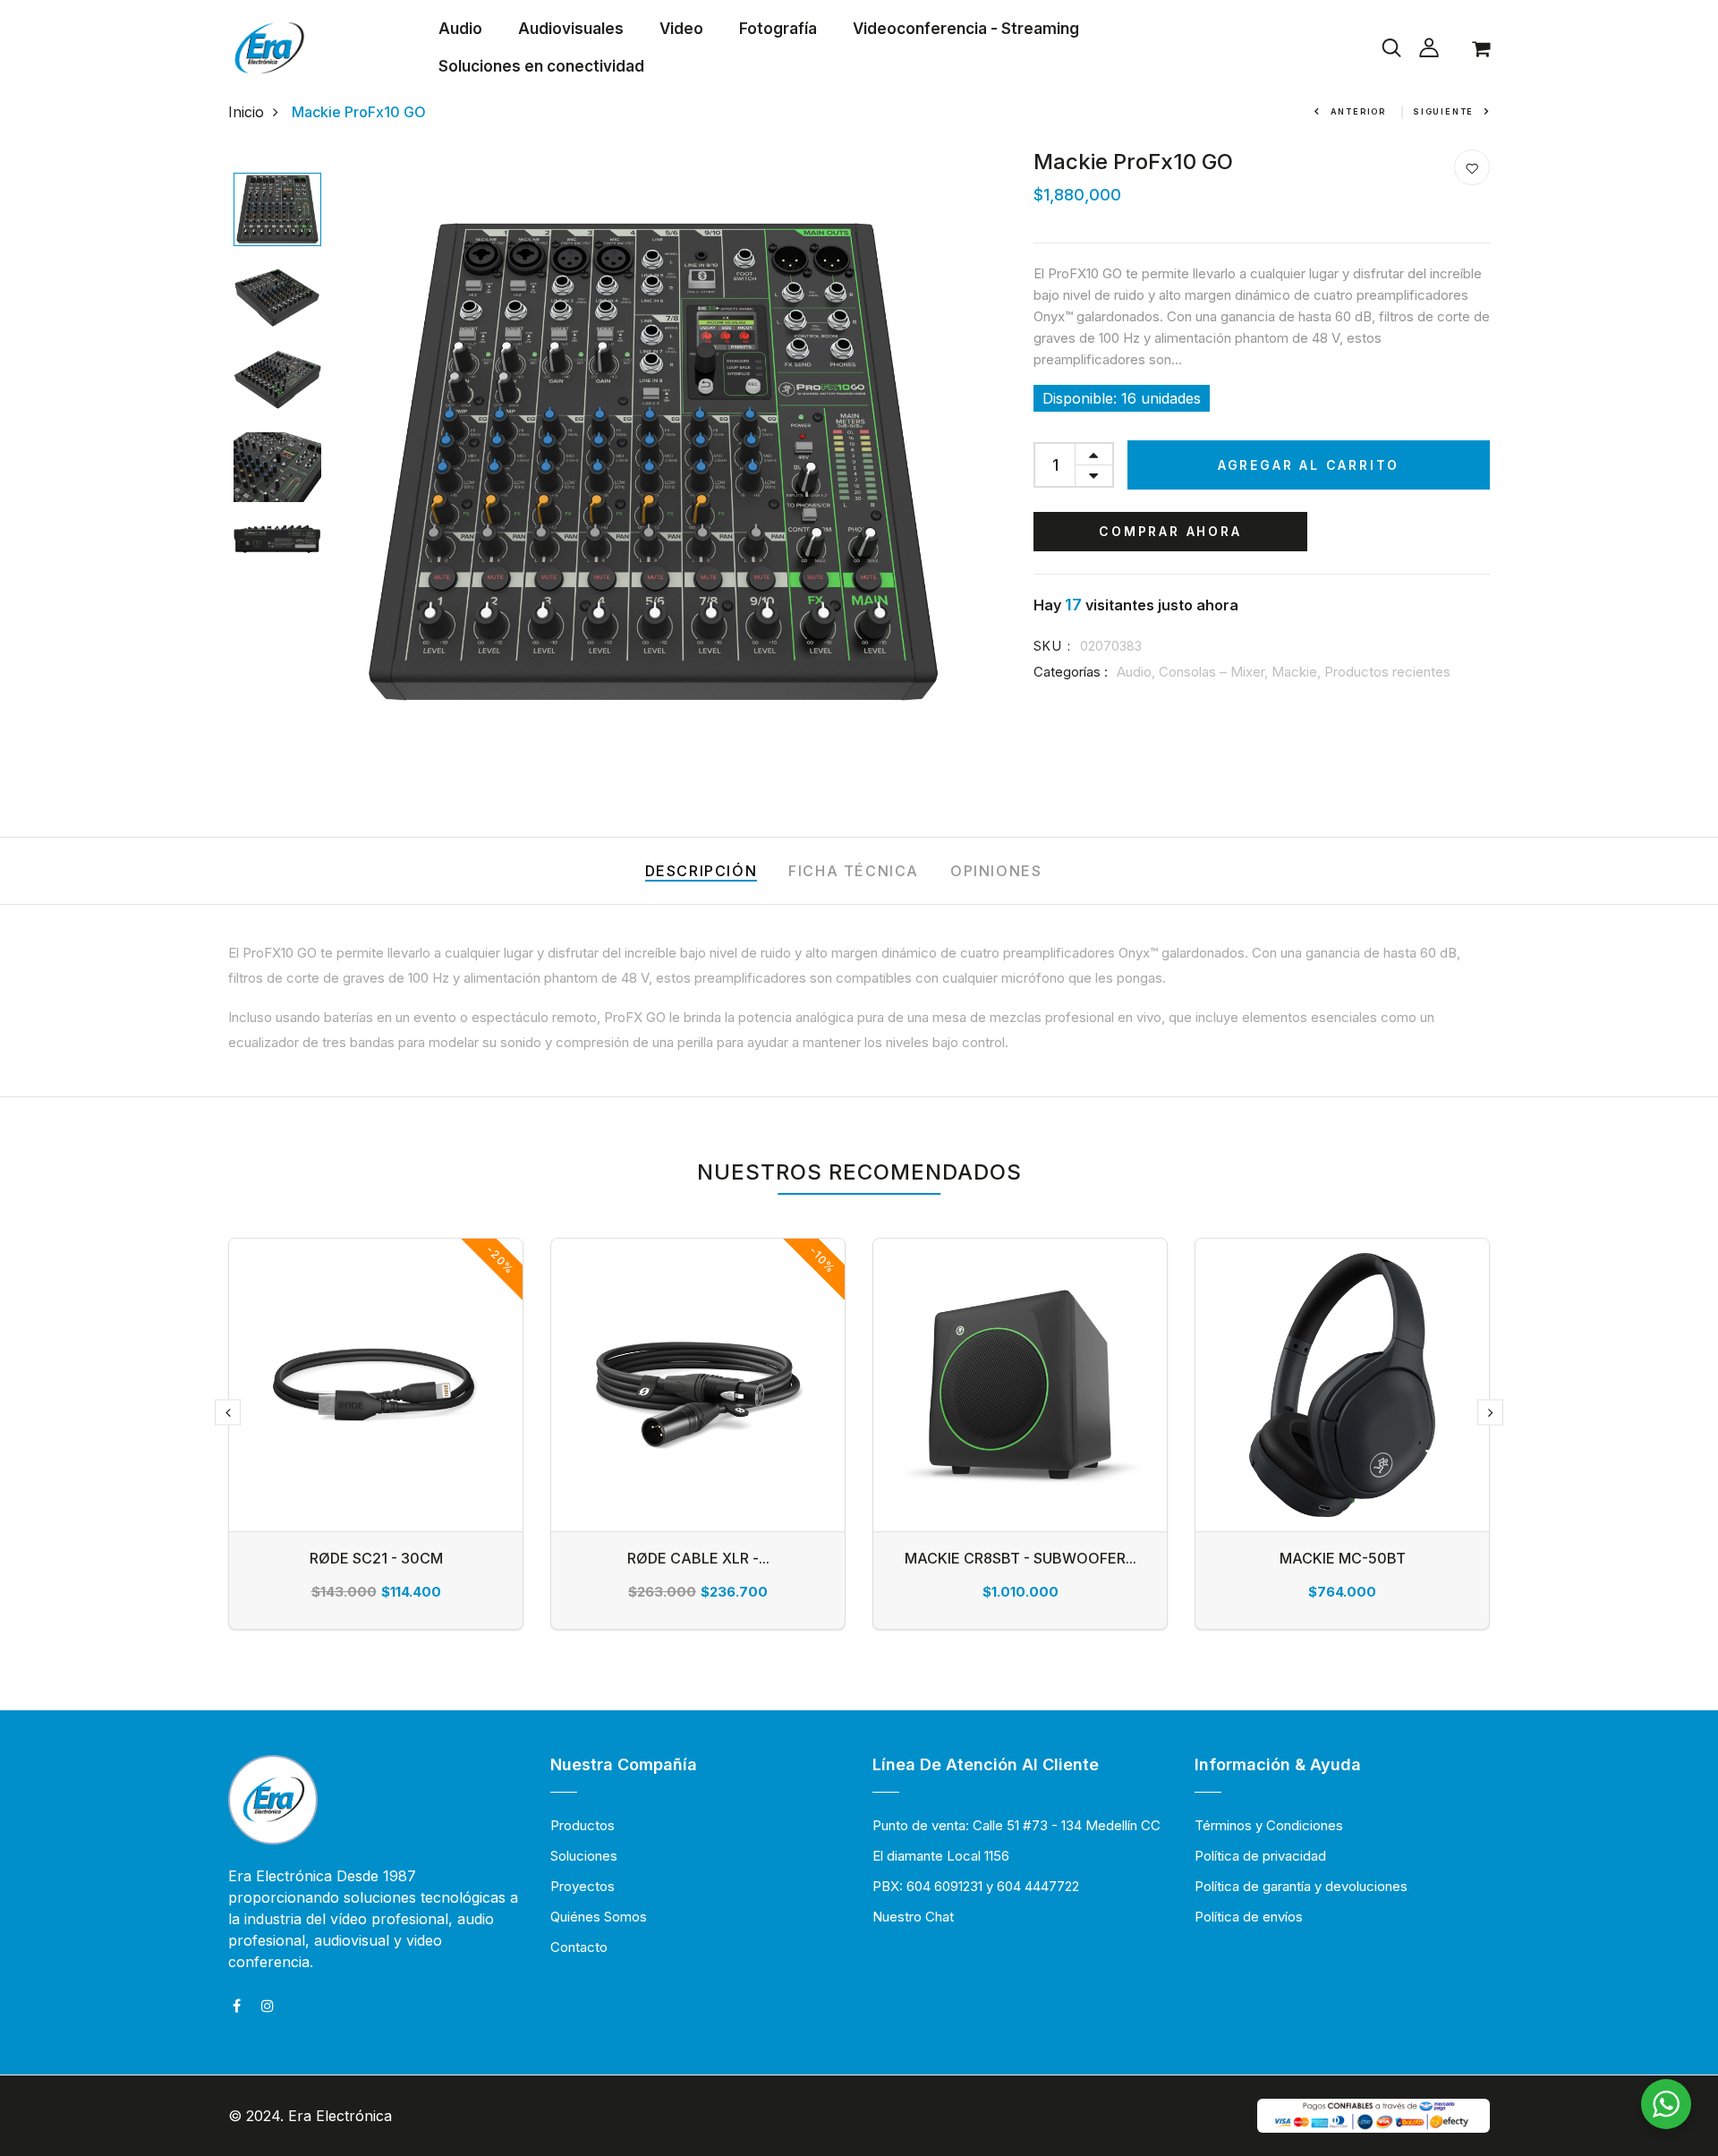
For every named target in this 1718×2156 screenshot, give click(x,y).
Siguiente (1443, 111)
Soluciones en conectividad (541, 66)
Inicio (246, 112)
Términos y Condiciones (1269, 1825)
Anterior (1358, 111)
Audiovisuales (571, 29)
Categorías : (1071, 672)
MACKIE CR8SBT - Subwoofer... (1021, 1558)
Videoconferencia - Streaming (966, 29)
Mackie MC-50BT (1343, 1558)
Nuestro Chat (913, 1917)
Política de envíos (1249, 1917)
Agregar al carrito (1309, 465)
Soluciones (584, 1856)
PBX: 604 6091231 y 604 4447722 (976, 1886)
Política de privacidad (1260, 1856)
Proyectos (583, 1886)
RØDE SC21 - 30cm (376, 1558)
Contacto (579, 1947)
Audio (460, 29)
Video (681, 29)
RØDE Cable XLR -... (698, 1558)
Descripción (702, 871)
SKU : (1052, 646)
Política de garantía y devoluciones (1301, 1886)
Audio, (1138, 672)
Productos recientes (1387, 672)
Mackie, (1298, 672)
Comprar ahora (1170, 531)
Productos (583, 1825)
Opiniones (996, 871)
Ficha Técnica (854, 871)
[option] (277, 211)
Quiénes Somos (599, 1917)
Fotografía (778, 29)
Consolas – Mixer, (1215, 672)
